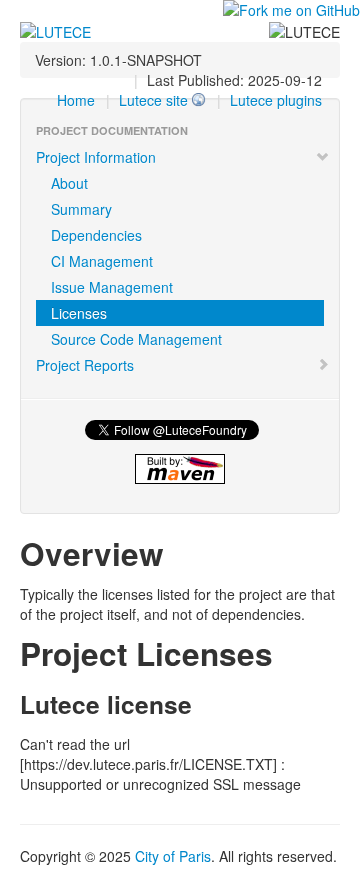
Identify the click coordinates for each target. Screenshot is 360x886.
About (69, 183)
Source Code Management (136, 339)
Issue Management (112, 287)
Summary (81, 209)
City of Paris (173, 856)
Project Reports (85, 365)
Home (76, 100)
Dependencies (96, 235)
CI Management (102, 261)
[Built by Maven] (180, 469)
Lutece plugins (276, 100)
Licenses (79, 313)
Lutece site (153, 100)
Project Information (96, 157)
